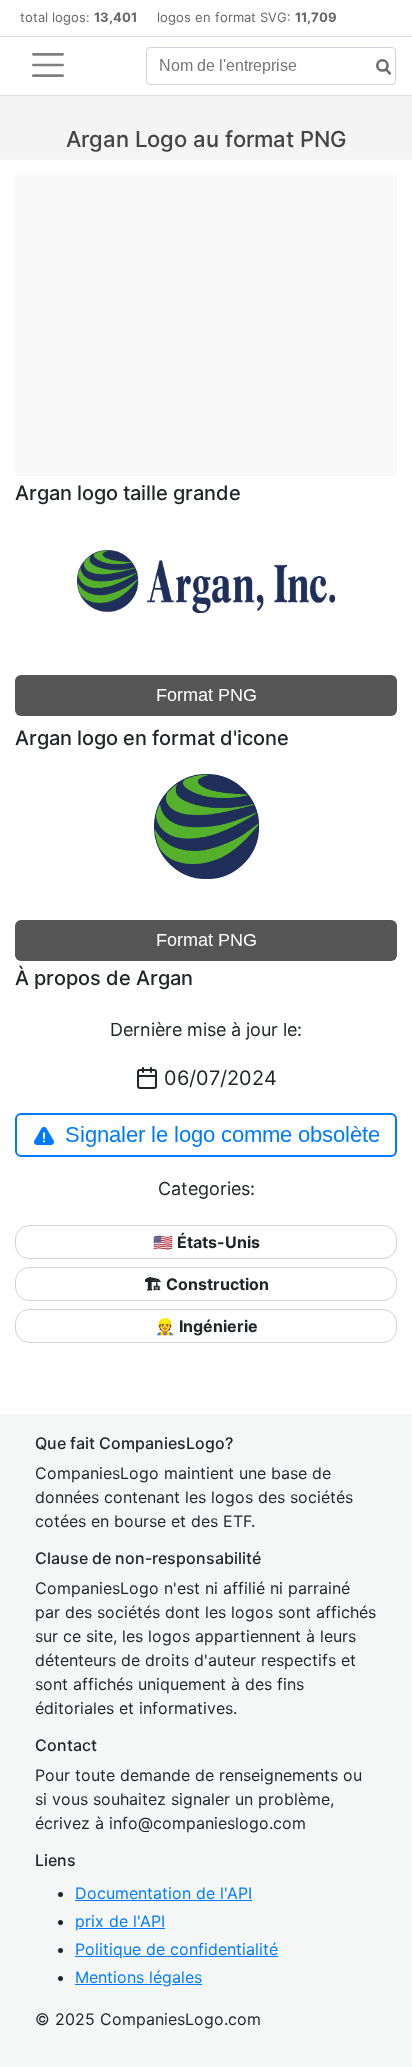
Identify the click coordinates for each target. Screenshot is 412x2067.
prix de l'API (120, 1921)
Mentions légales (138, 1977)
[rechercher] (376, 67)
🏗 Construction (206, 1284)
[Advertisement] (206, 315)
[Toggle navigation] (48, 65)
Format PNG (206, 695)
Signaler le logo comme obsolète (222, 1134)
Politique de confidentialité (176, 1949)
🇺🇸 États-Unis (206, 1242)
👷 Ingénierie (206, 1326)
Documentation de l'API (163, 1893)
